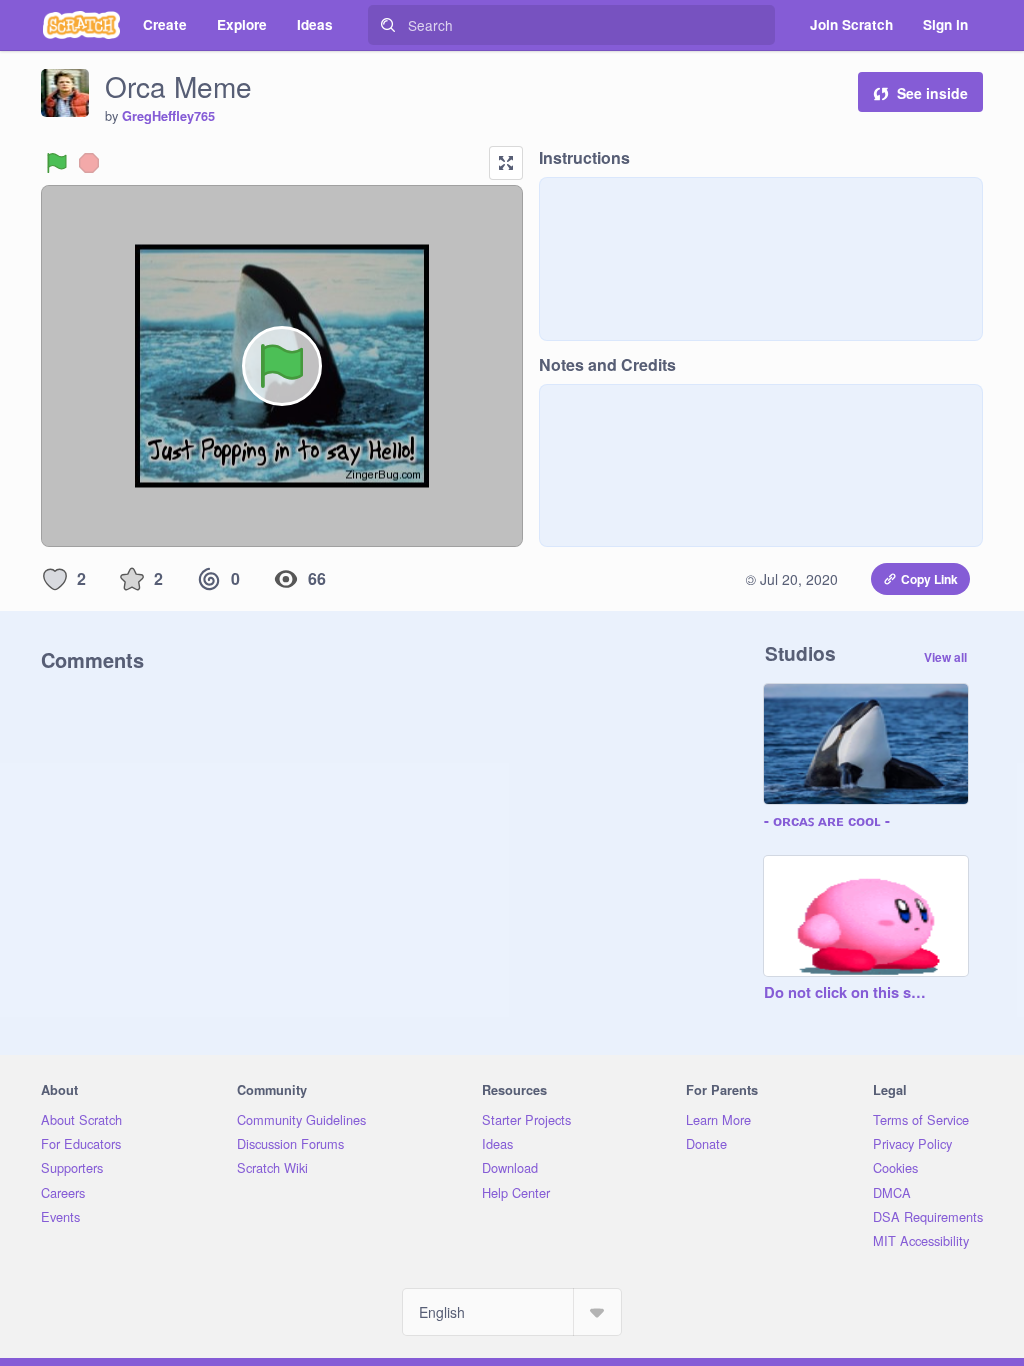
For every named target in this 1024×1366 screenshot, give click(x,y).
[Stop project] (89, 163)
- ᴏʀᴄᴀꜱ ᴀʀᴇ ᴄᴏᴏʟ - (827, 821)
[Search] (388, 25)
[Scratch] (81, 25)
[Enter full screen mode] (506, 163)
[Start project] (57, 163)
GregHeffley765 (168, 116)
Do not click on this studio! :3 (846, 993)
